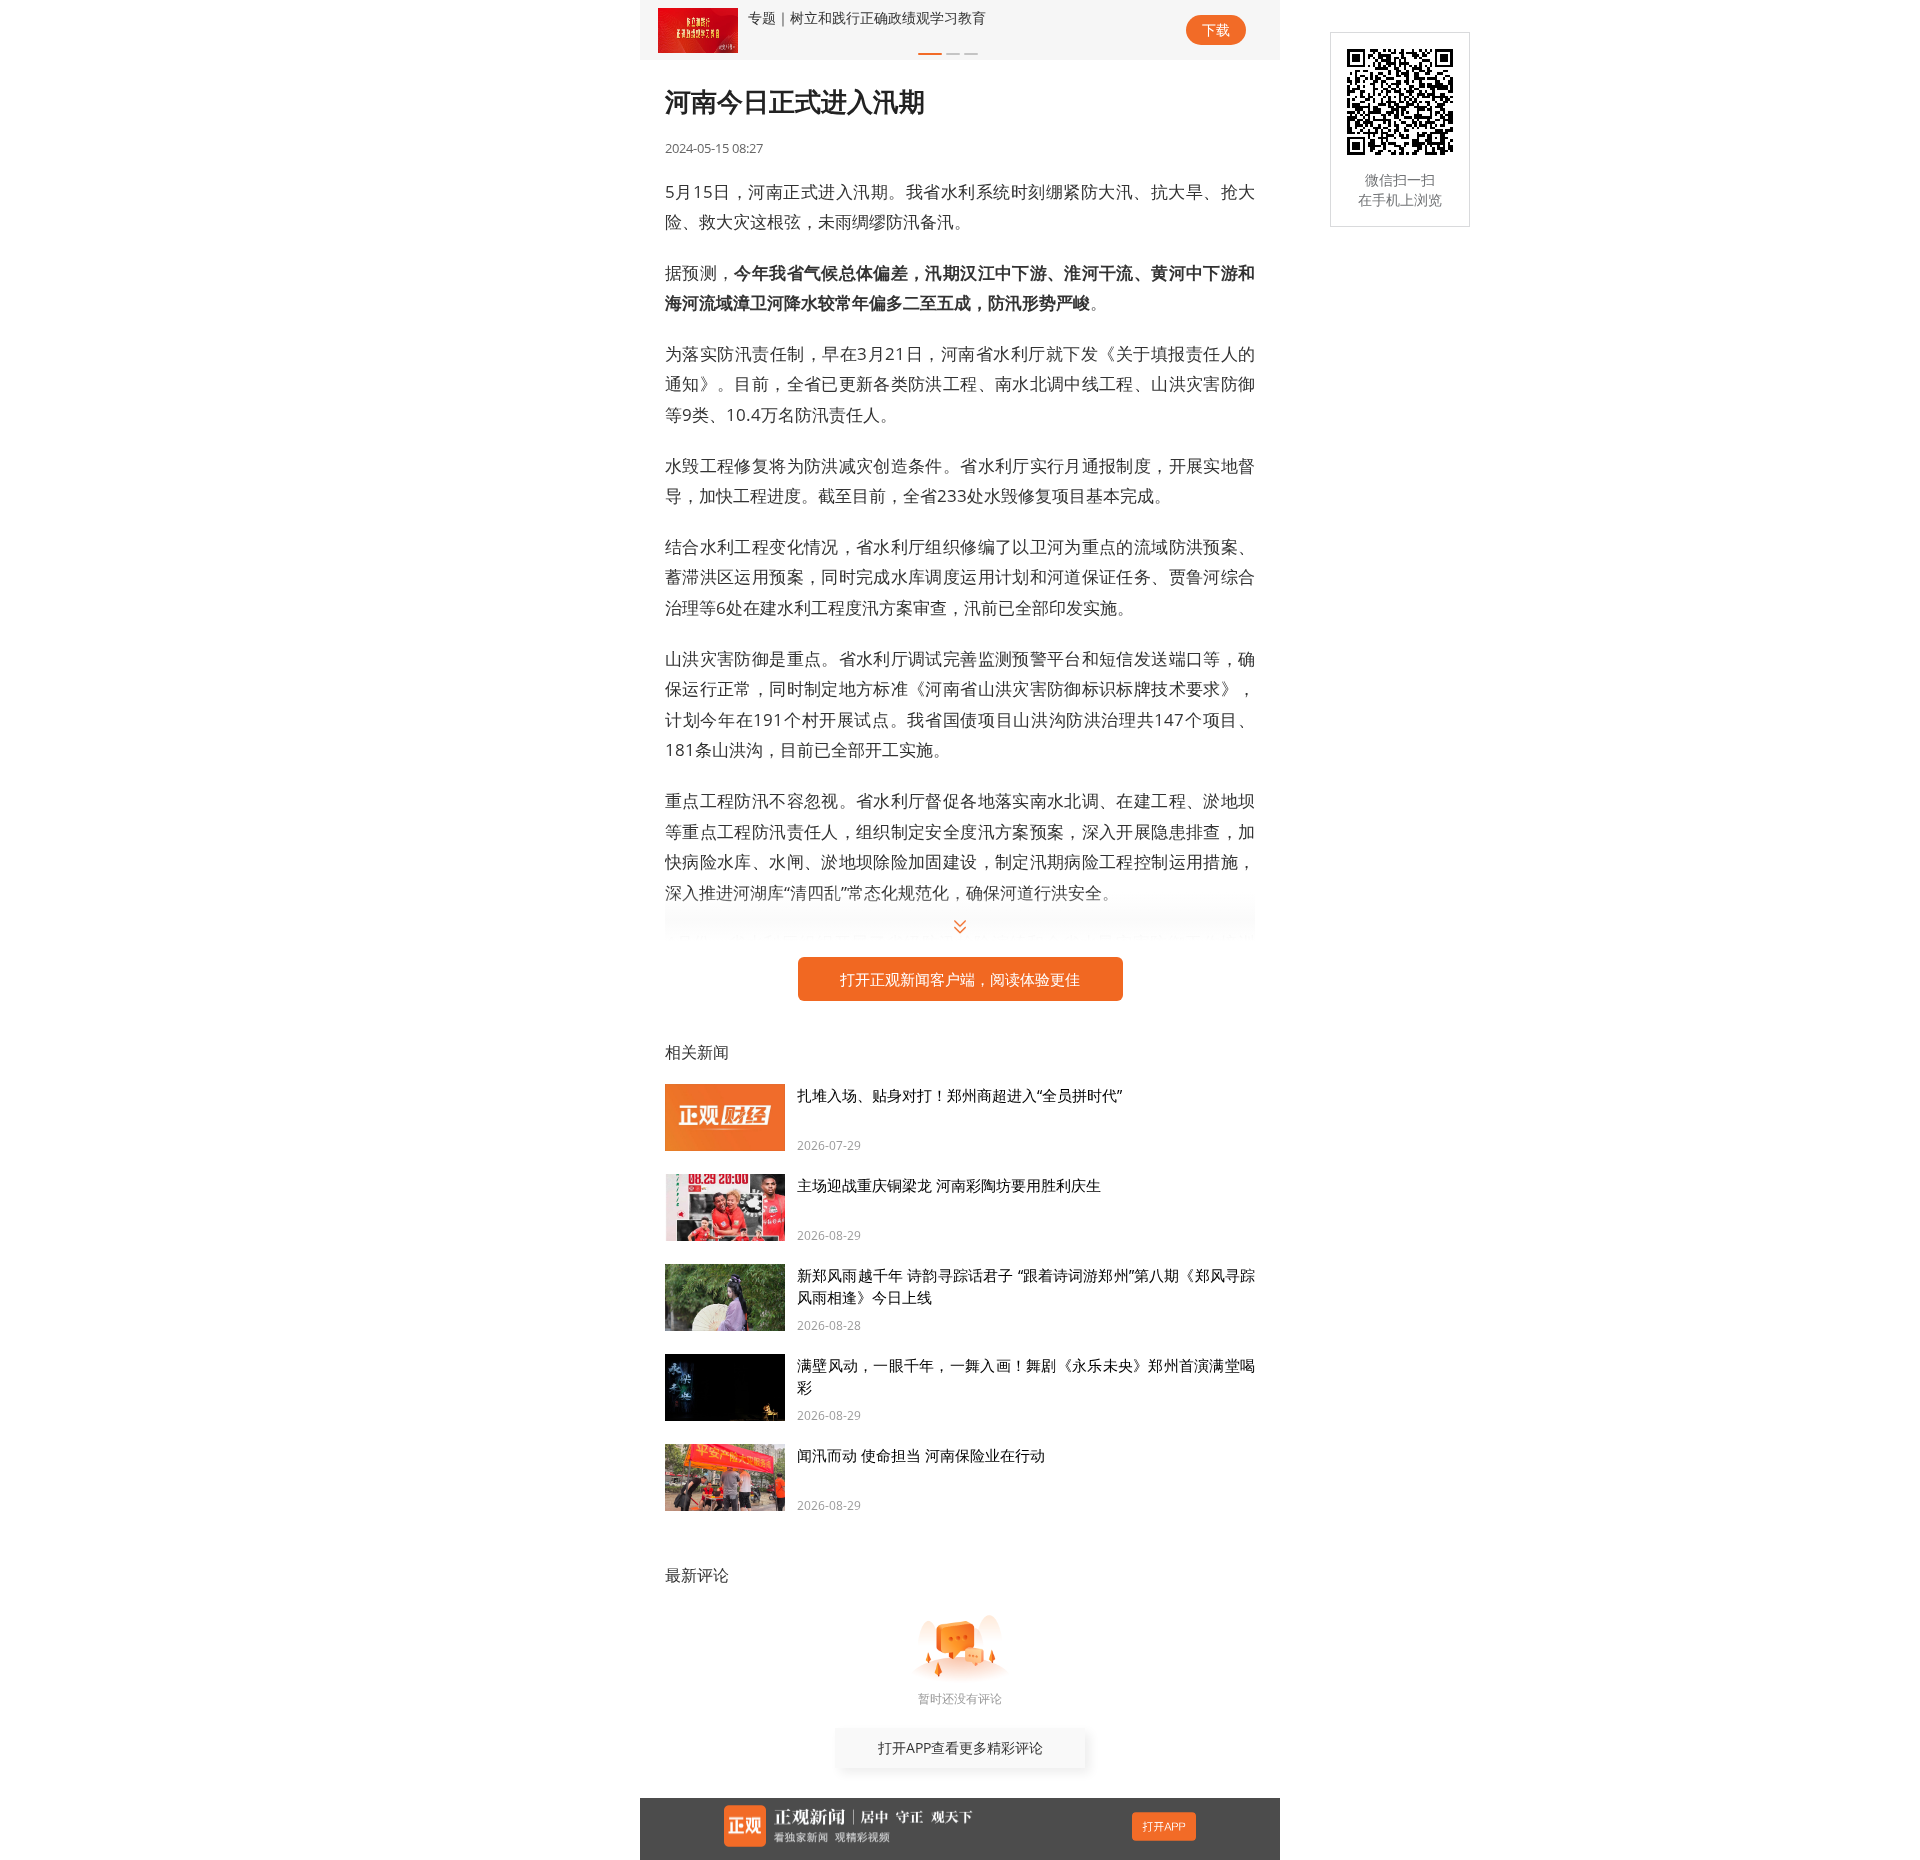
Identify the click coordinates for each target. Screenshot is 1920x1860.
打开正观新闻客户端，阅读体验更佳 (960, 979)
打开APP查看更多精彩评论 (960, 1747)
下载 (1216, 29)
